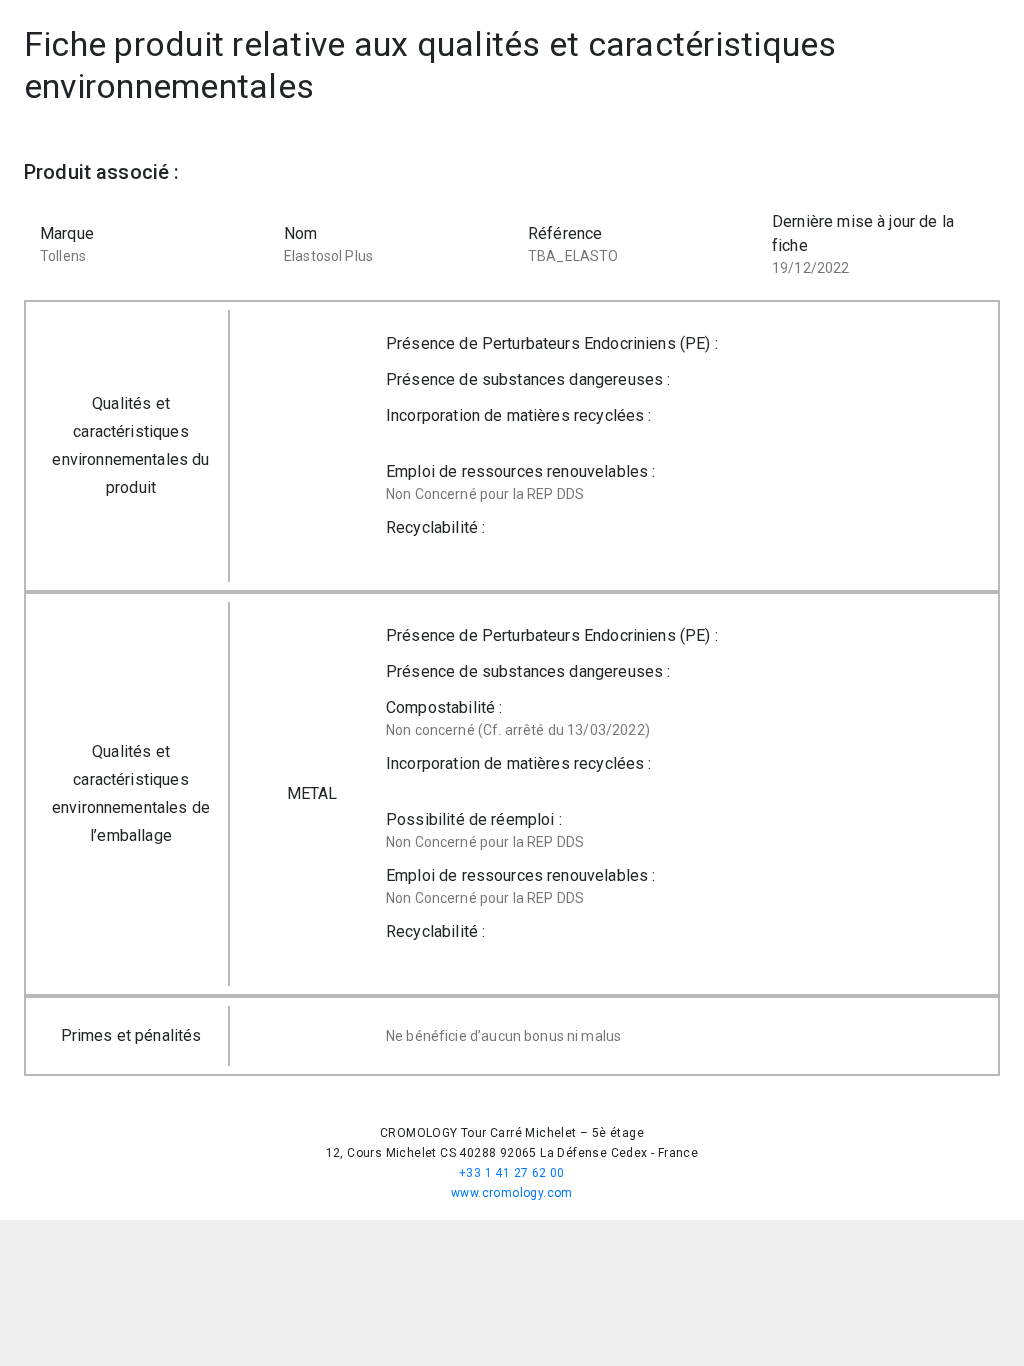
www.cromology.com (512, 1193)
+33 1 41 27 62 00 (512, 1173)
